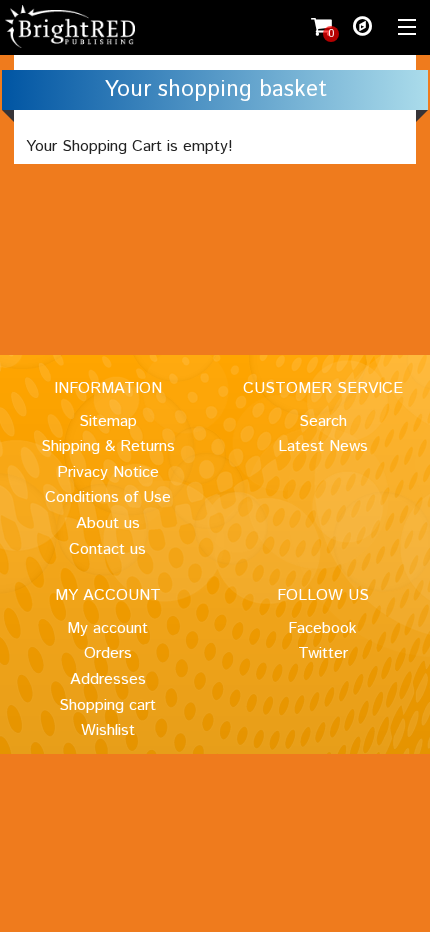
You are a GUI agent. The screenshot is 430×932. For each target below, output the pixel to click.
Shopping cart (107, 705)
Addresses (108, 679)
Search (323, 421)
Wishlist (108, 730)
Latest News (323, 446)
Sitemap (108, 421)
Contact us (107, 549)
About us (108, 523)
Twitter (323, 653)
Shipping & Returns (108, 446)
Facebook (322, 628)
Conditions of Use (108, 497)
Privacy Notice (108, 472)
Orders (108, 653)
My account (107, 628)
